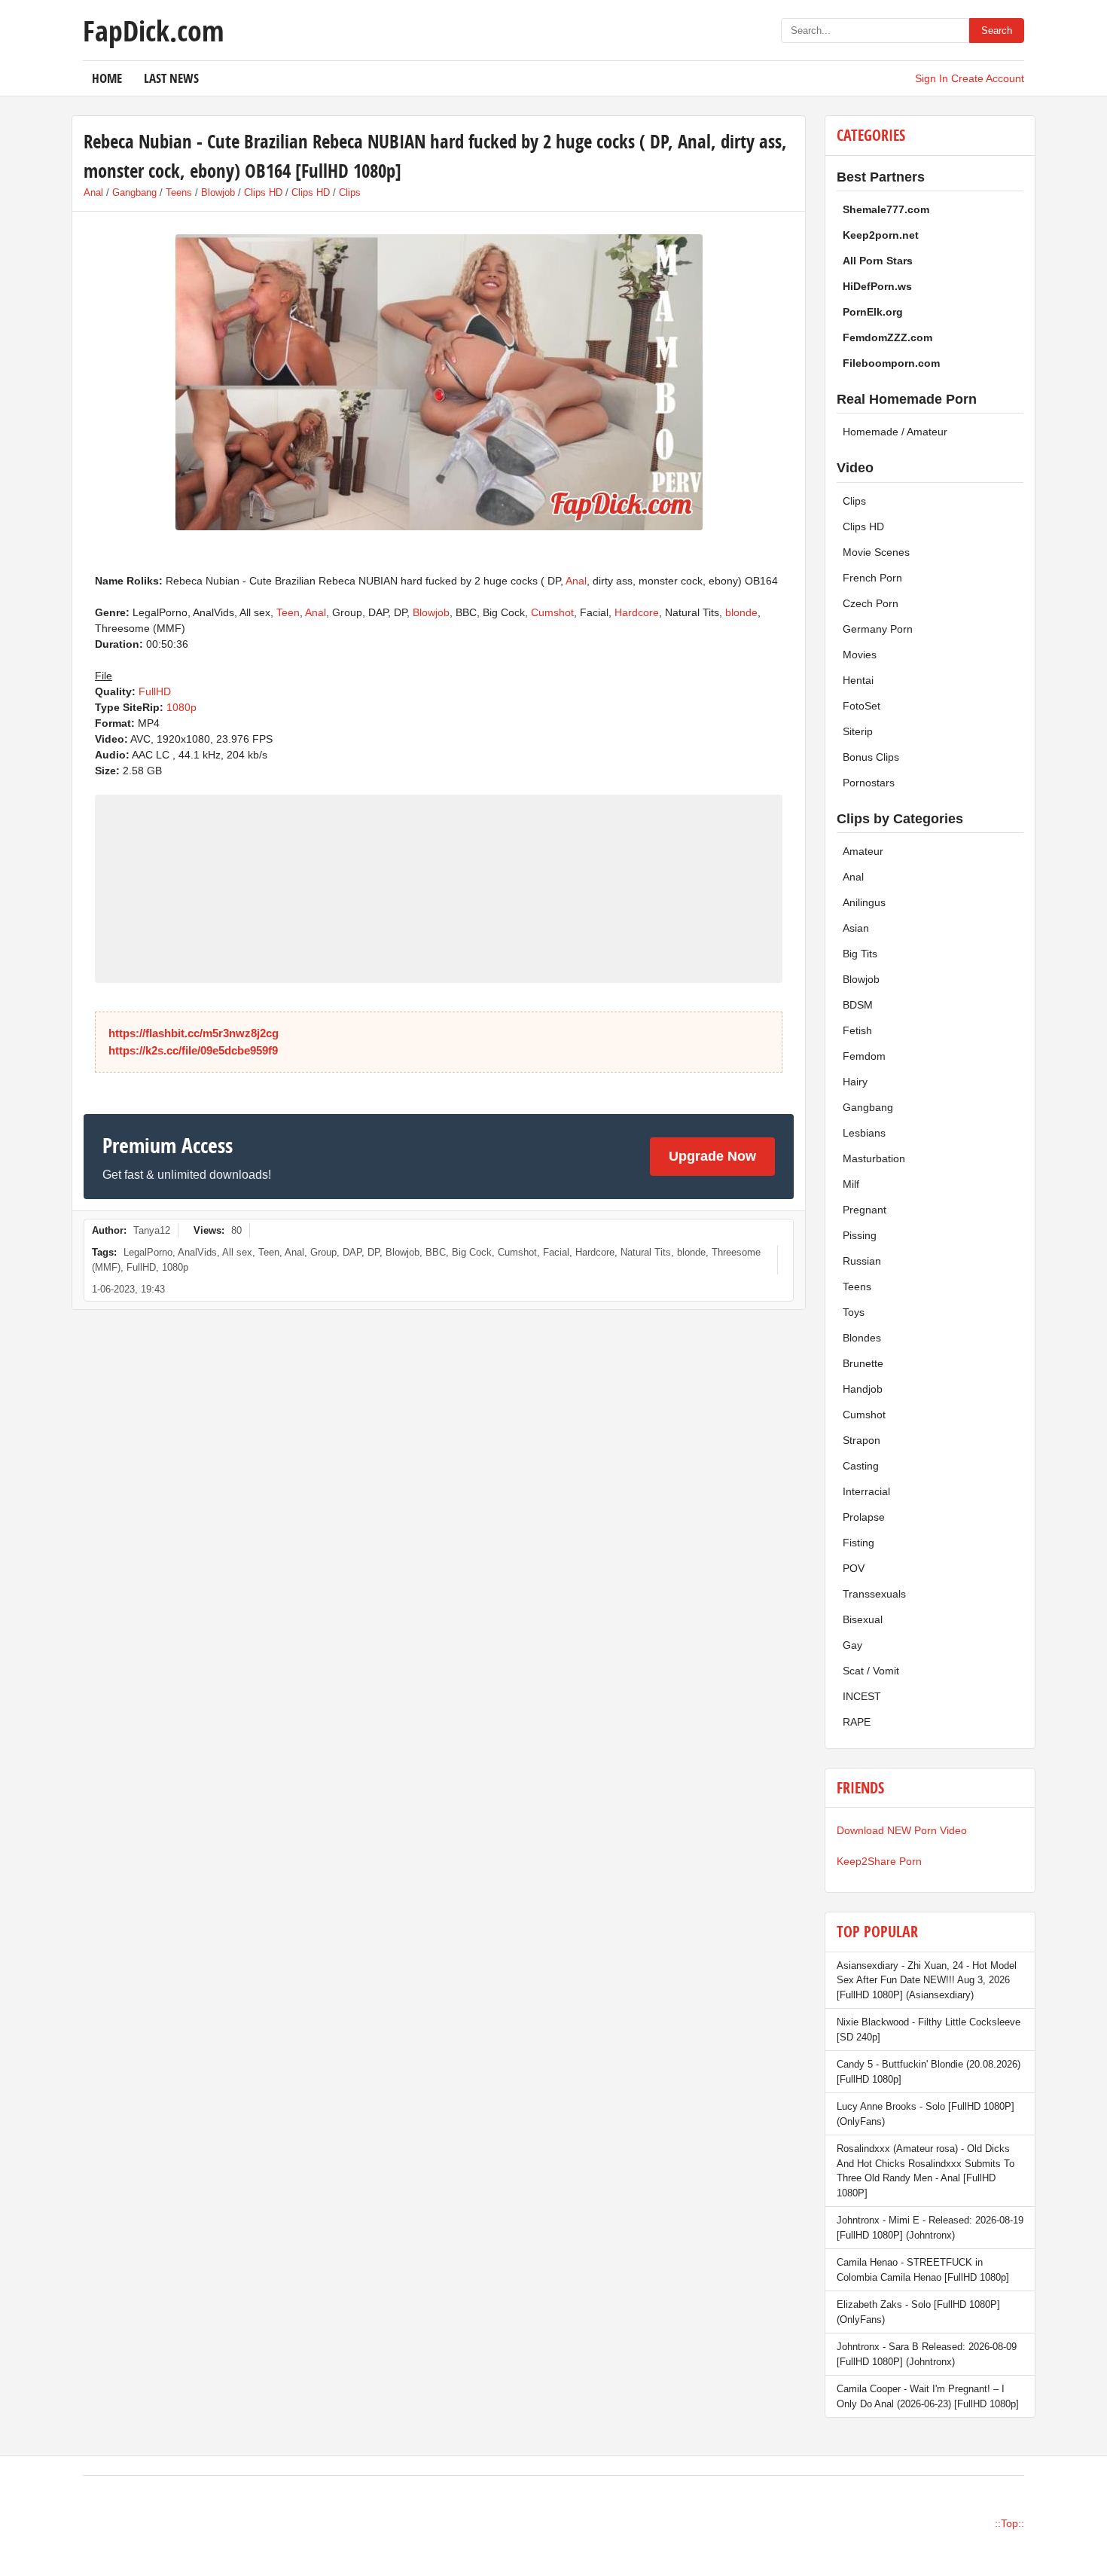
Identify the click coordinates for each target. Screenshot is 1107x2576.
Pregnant (865, 1210)
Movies (860, 655)
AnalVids (197, 1252)
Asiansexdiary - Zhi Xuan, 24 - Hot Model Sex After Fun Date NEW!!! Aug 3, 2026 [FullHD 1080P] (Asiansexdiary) (927, 1980)
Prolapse (864, 1517)
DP (374, 1252)
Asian (856, 928)
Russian (862, 1261)
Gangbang (134, 192)
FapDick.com (153, 30)
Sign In (932, 78)
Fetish (857, 1030)
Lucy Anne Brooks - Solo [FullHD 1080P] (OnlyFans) (926, 2114)
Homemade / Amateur (895, 432)
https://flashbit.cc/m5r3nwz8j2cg (194, 1033)
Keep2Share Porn (879, 1861)
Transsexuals (874, 1594)
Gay (852, 1645)
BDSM (858, 1005)
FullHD (155, 691)
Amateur (863, 851)
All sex (237, 1252)
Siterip (858, 731)
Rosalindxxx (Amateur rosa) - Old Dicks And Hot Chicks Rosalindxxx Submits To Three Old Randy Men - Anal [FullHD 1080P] (926, 2171)
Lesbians (864, 1133)
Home (107, 78)
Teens (179, 192)
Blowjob (218, 192)
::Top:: (1009, 2523)
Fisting (858, 1543)
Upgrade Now (712, 1156)
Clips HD (263, 192)
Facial (556, 1252)
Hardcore (637, 612)
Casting (861, 1466)
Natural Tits (646, 1252)
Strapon (862, 1440)
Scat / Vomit (871, 1671)
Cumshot (552, 612)
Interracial (866, 1491)
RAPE (857, 1722)
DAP (352, 1252)
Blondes (862, 1338)
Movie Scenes (876, 552)
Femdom (864, 1056)
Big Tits (860, 954)
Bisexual (863, 1619)
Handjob (863, 1389)
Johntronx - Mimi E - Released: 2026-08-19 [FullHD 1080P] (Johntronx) (930, 2228)
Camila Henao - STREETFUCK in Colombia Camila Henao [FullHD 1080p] (923, 2270)
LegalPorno (148, 1252)
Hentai (858, 680)
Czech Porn (871, 603)
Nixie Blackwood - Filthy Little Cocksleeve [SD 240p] (929, 2030)
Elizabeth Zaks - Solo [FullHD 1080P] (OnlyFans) (918, 2312)
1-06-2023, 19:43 (128, 1289)
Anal (93, 192)
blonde (741, 612)
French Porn (872, 578)
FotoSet (862, 706)
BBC (436, 1252)
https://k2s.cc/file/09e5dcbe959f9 (193, 1050)
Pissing (860, 1235)
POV (854, 1568)
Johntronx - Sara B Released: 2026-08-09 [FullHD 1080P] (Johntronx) (927, 2354)
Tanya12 (152, 1230)
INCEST (862, 1696)
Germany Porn (878, 629)
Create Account (988, 78)
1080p (181, 707)
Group (323, 1252)
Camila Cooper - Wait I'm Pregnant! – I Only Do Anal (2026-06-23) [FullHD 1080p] (928, 2396)
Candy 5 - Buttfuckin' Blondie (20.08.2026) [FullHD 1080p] (929, 2072)
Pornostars (869, 783)
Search (997, 31)
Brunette (863, 1363)
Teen (288, 612)
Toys (854, 1312)
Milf (851, 1184)
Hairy (855, 1082)
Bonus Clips (871, 757)
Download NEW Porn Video (902, 1830)
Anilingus (864, 902)
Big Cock (472, 1252)
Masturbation (874, 1158)
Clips (350, 192)
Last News (171, 78)
